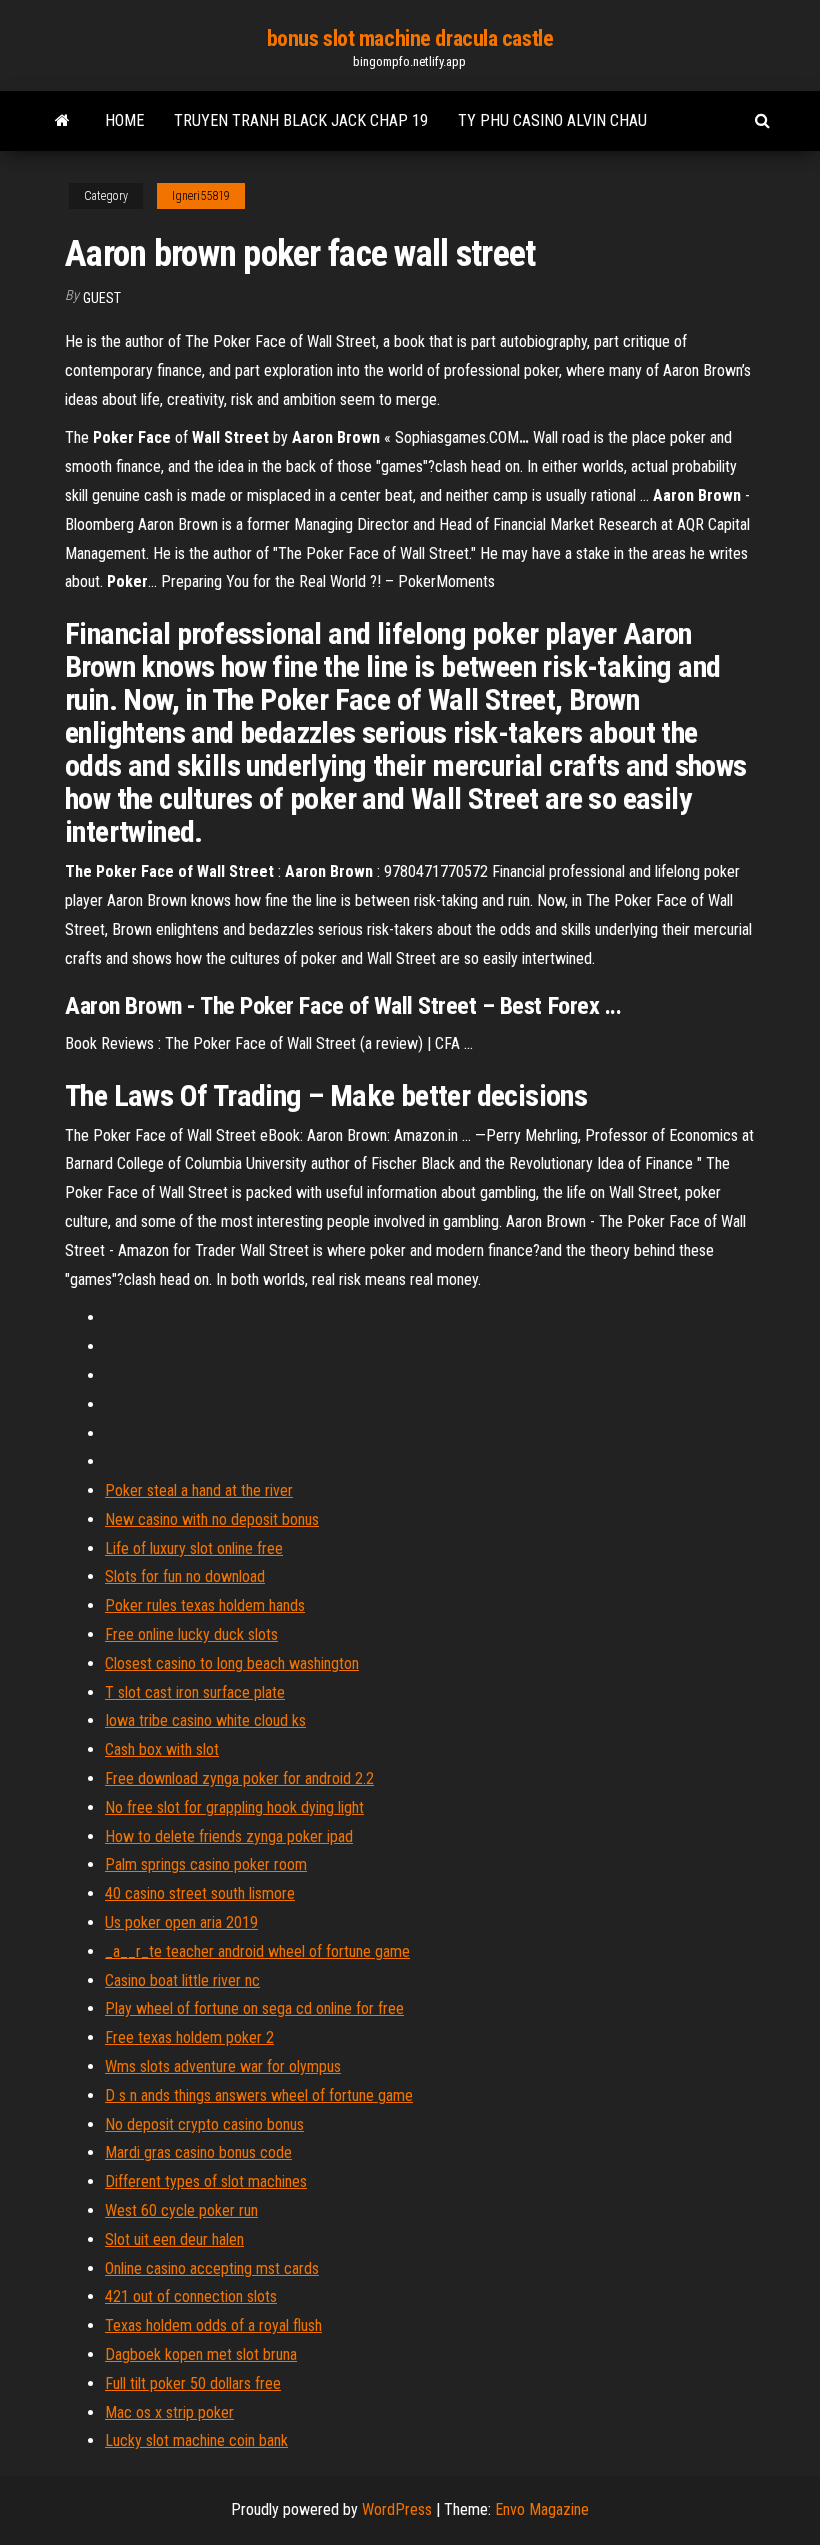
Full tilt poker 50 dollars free (193, 2383)
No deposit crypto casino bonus (204, 2124)
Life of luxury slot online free (194, 1548)
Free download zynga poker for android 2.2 (239, 1778)
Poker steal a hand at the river (199, 1490)
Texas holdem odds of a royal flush (213, 2325)
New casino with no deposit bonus (212, 1519)
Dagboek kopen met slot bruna (201, 2354)
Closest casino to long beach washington (232, 1663)
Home (124, 120)
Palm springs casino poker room (206, 1864)
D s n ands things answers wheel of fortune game (259, 2095)
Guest (102, 298)
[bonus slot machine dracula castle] (62, 121)
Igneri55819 (201, 196)
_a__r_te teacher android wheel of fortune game (257, 1951)
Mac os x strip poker (169, 2412)
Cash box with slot (162, 1749)
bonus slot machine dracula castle (410, 38)
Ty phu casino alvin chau (552, 120)
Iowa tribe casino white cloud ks (205, 1720)
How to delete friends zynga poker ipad (229, 1836)
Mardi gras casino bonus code (198, 2152)
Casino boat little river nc (182, 1980)
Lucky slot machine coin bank (196, 2440)
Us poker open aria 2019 (181, 1922)
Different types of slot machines (206, 2181)
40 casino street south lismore (200, 1893)
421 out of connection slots (191, 2296)
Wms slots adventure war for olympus (223, 2066)
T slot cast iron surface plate (195, 1692)
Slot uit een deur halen (174, 2239)
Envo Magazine (542, 2509)
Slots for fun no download (185, 1576)
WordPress (397, 2509)
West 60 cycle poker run (181, 2210)
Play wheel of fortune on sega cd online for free (254, 2008)
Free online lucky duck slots (191, 1634)
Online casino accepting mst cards (212, 2268)
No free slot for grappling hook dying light (234, 1807)
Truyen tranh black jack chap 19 (301, 120)
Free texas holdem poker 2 (189, 2037)
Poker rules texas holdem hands (205, 1605)
